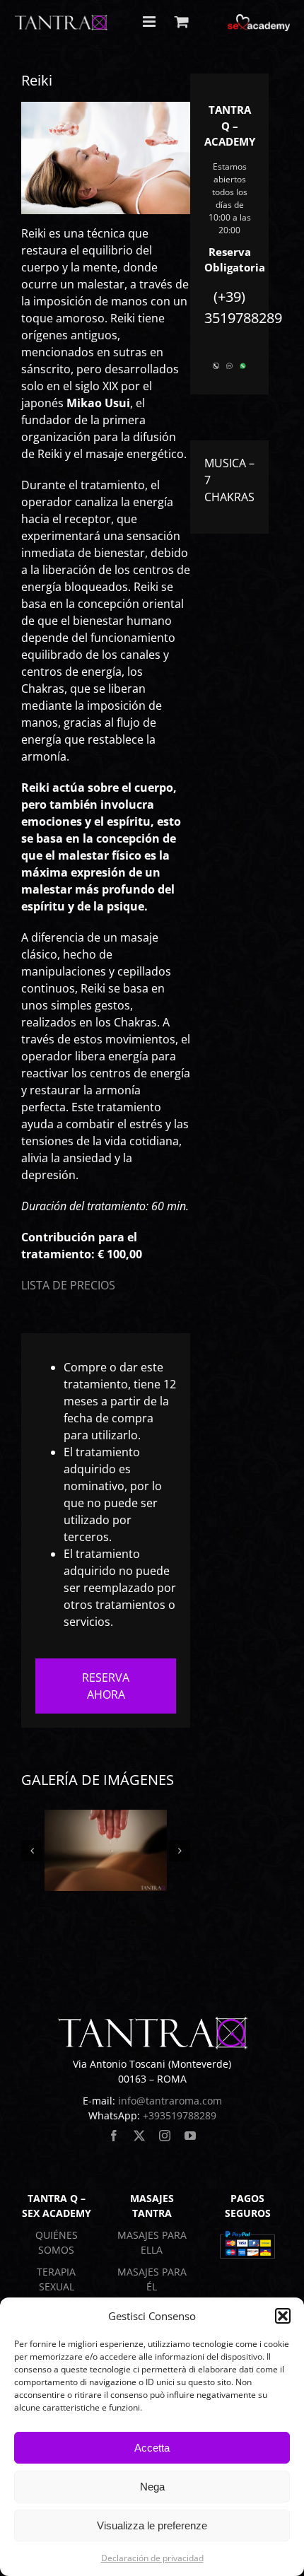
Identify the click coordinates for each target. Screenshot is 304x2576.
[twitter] (139, 2136)
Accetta (152, 2448)
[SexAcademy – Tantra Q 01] (106, 1850)
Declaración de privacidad (152, 2558)
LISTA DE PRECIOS (68, 1285)
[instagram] (165, 2136)
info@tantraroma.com (170, 2101)
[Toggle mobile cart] (182, 22)
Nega (152, 2487)
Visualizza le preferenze (152, 2525)
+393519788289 (180, 2115)
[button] (283, 2316)
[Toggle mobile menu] (150, 22)
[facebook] (114, 2136)
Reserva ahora (106, 1686)
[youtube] (190, 2136)
